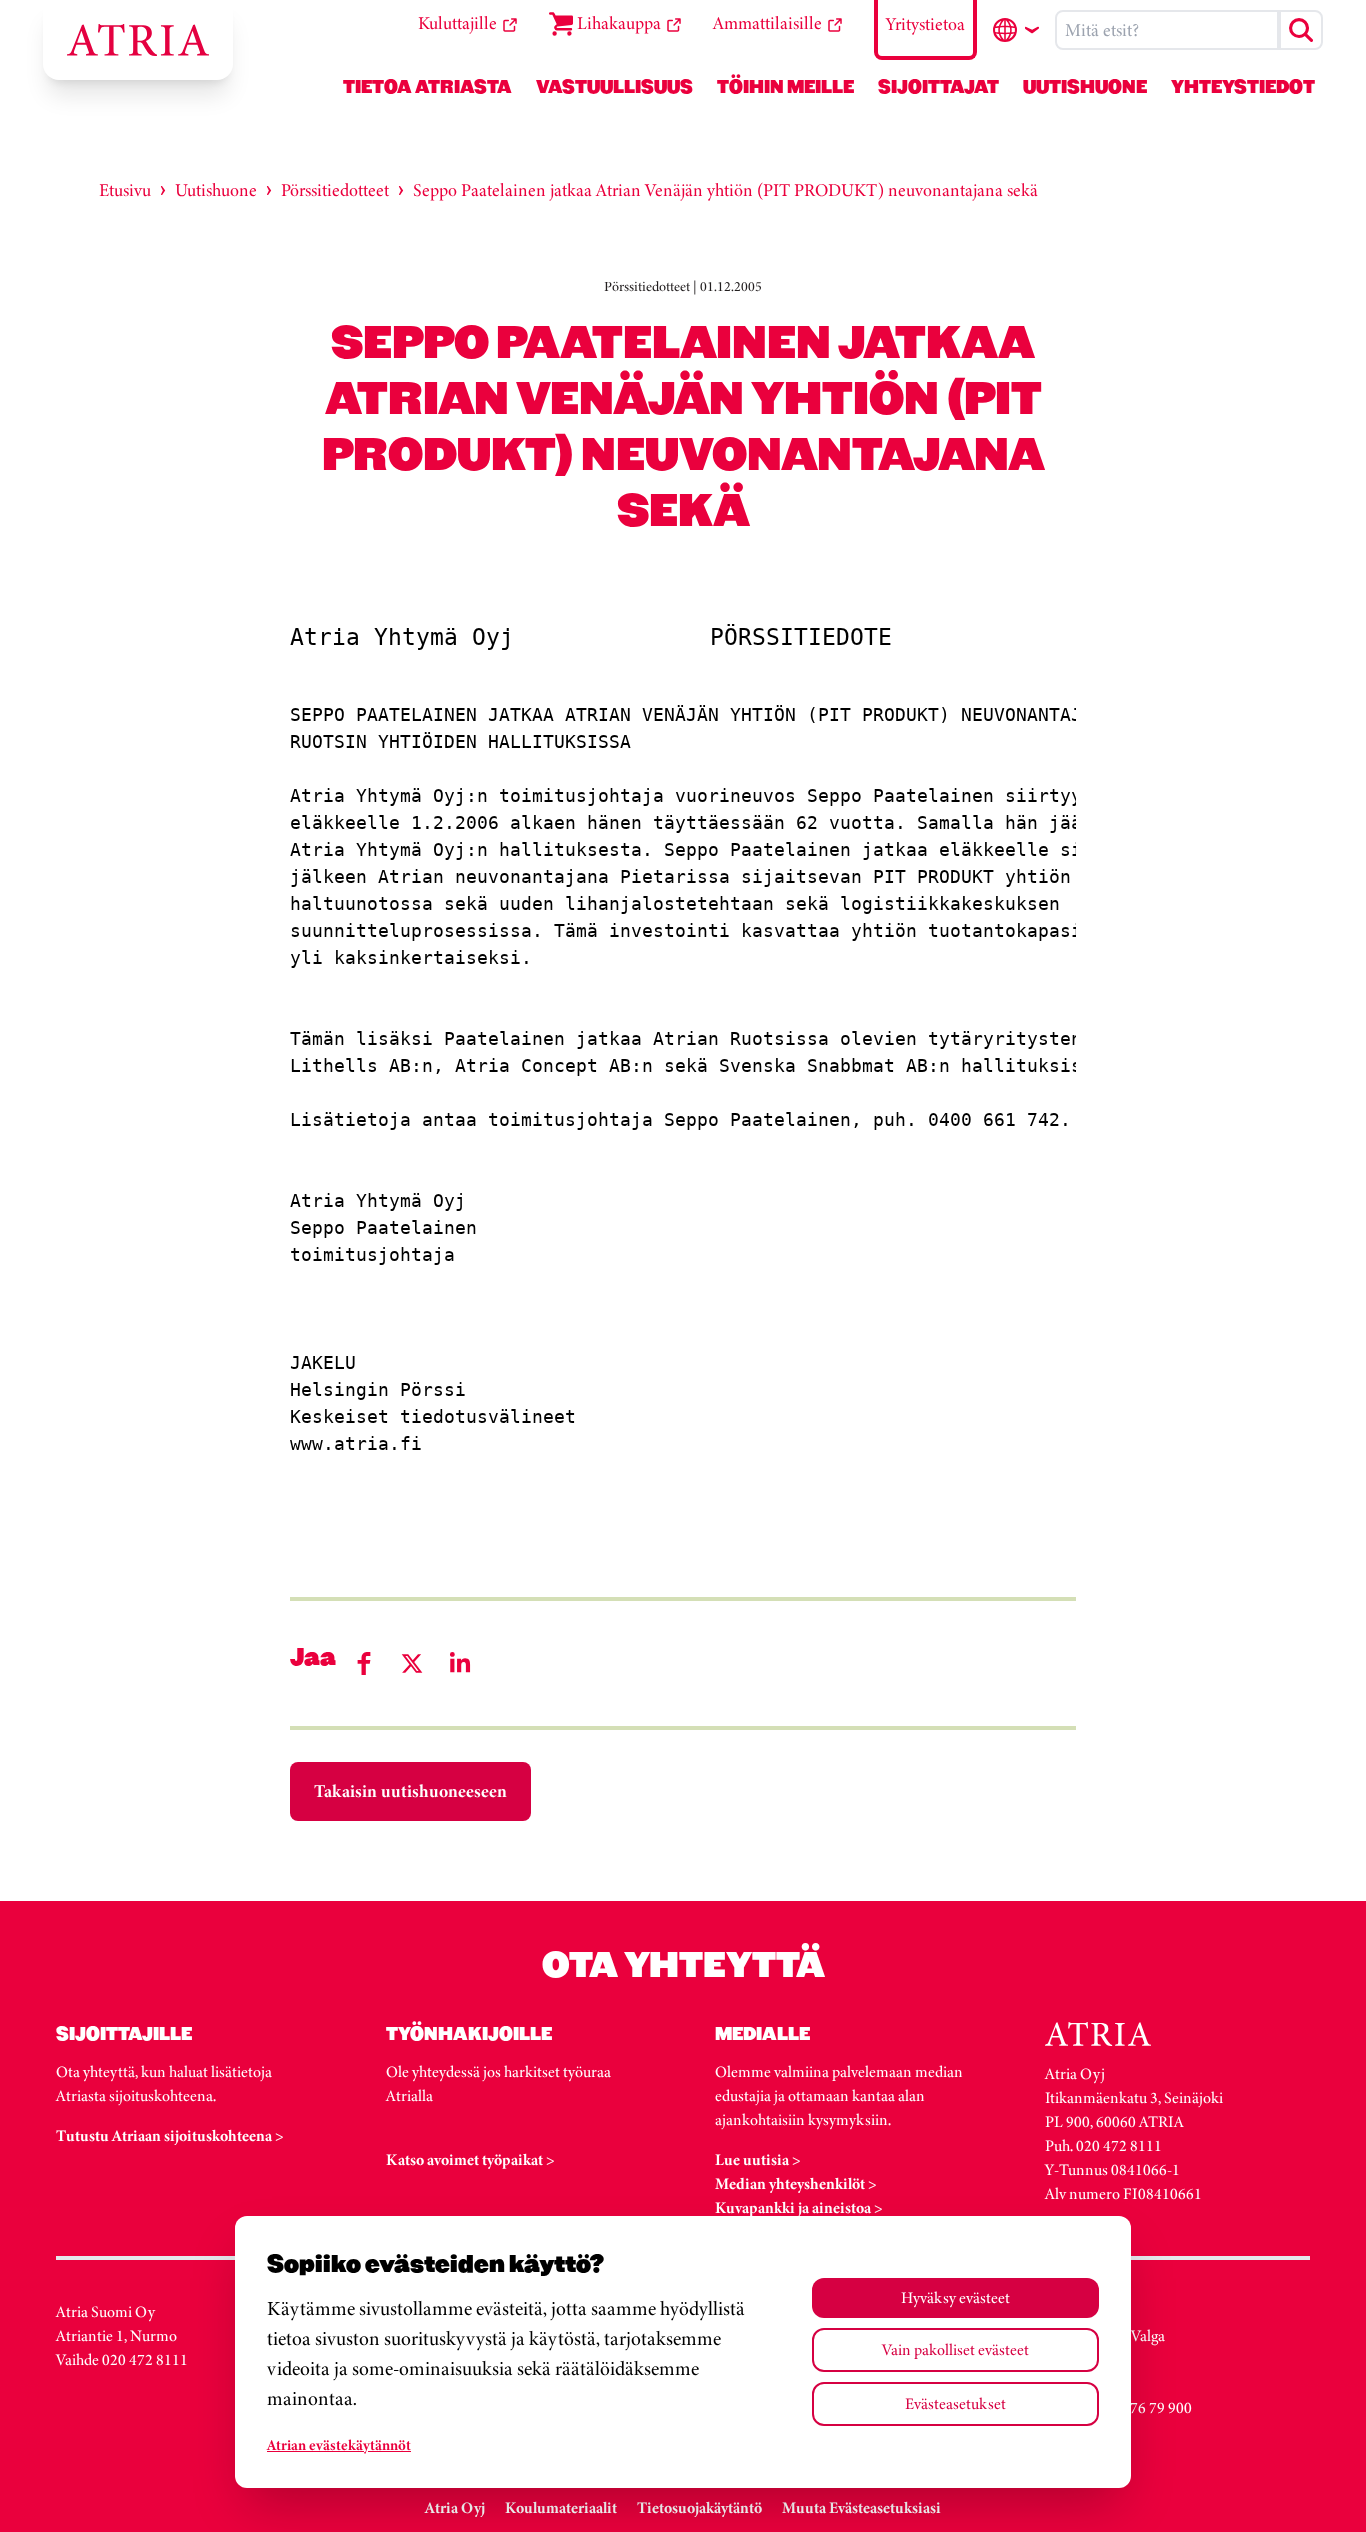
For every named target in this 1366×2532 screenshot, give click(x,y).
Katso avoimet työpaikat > (470, 2159)
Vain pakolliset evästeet (955, 2349)
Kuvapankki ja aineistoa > (799, 2207)
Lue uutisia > (758, 2159)
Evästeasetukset (955, 2403)
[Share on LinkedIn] (460, 1663)
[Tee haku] (1301, 30)
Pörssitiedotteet (335, 190)
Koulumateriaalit (561, 2507)
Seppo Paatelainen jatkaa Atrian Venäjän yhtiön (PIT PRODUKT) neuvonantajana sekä (725, 190)
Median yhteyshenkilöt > (796, 2183)
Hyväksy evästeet (955, 2297)
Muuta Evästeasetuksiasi (861, 2507)
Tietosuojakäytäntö (699, 2507)
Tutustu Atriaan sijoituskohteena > (170, 2135)
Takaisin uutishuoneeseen (410, 1791)
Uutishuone (216, 190)
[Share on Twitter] (412, 1663)
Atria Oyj (455, 2507)
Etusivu (125, 190)
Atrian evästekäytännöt (339, 2445)
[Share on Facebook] (364, 1663)
